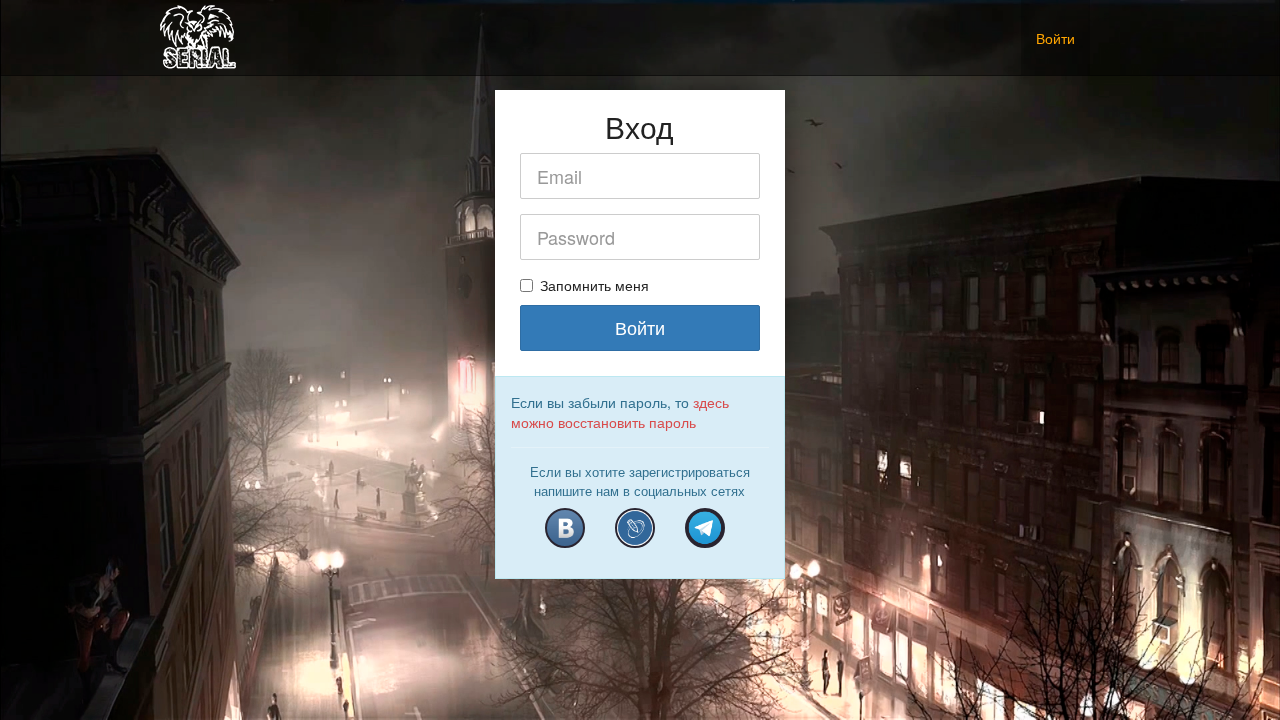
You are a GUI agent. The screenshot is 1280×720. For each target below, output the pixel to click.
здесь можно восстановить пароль (620, 412)
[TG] (705, 528)
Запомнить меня (594, 285)
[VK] (565, 528)
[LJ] (635, 528)
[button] (1105, 27)
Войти (1055, 38)
